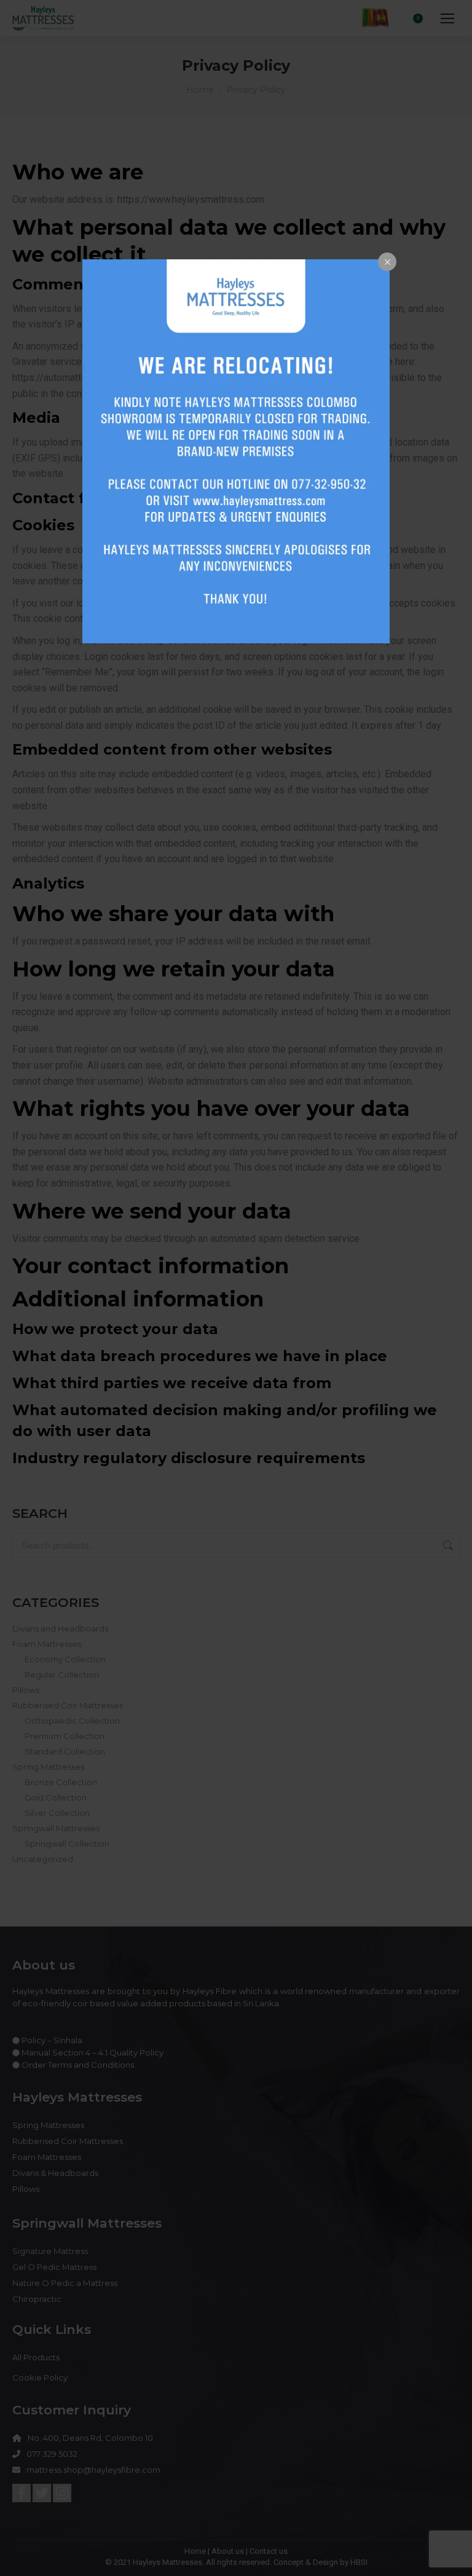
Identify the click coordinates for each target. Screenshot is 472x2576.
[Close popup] (387, 262)
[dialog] (236, 451)
